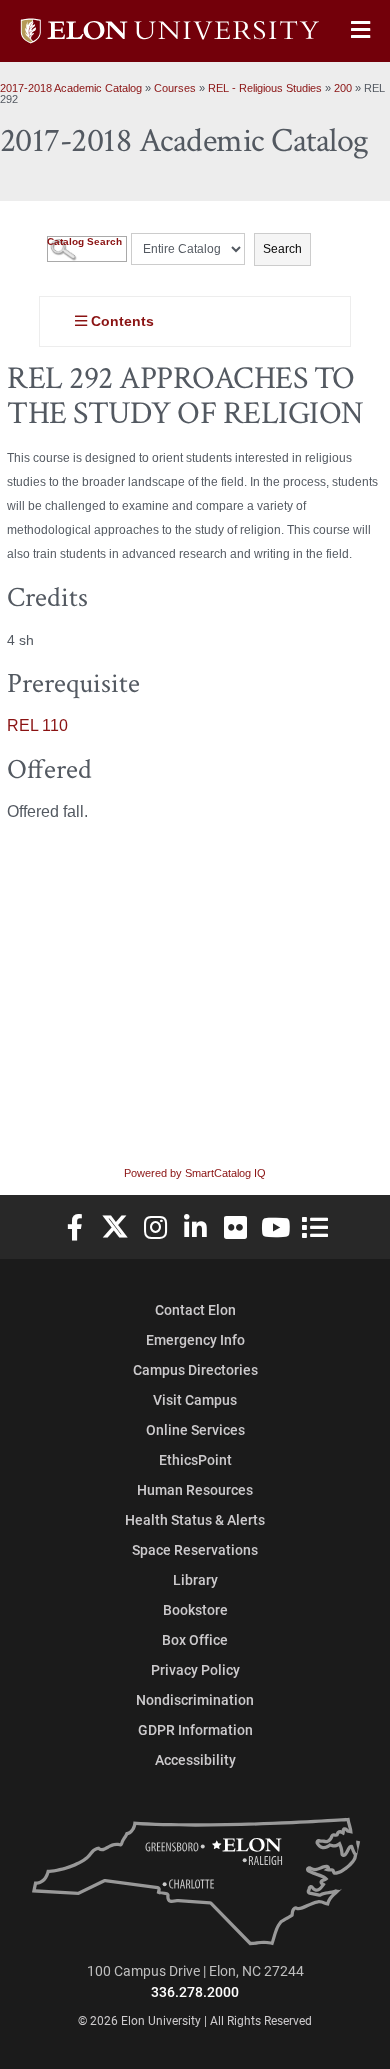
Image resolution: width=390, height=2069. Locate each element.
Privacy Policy (195, 1669)
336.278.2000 (195, 1991)
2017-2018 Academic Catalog (71, 88)
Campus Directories (195, 1369)
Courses (175, 88)
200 (343, 88)
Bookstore (195, 1609)
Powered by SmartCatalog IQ (195, 1173)
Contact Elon (195, 1309)
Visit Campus (195, 1399)
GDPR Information (195, 1729)
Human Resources (195, 1489)
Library (195, 1579)
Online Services (195, 1429)
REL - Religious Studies (265, 88)
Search (282, 249)
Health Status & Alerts (195, 1519)
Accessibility (195, 1759)
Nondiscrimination (195, 1699)
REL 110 (37, 725)
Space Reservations (195, 1549)
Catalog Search (84, 241)
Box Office (195, 1639)
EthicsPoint (195, 1459)
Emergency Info (195, 1339)
